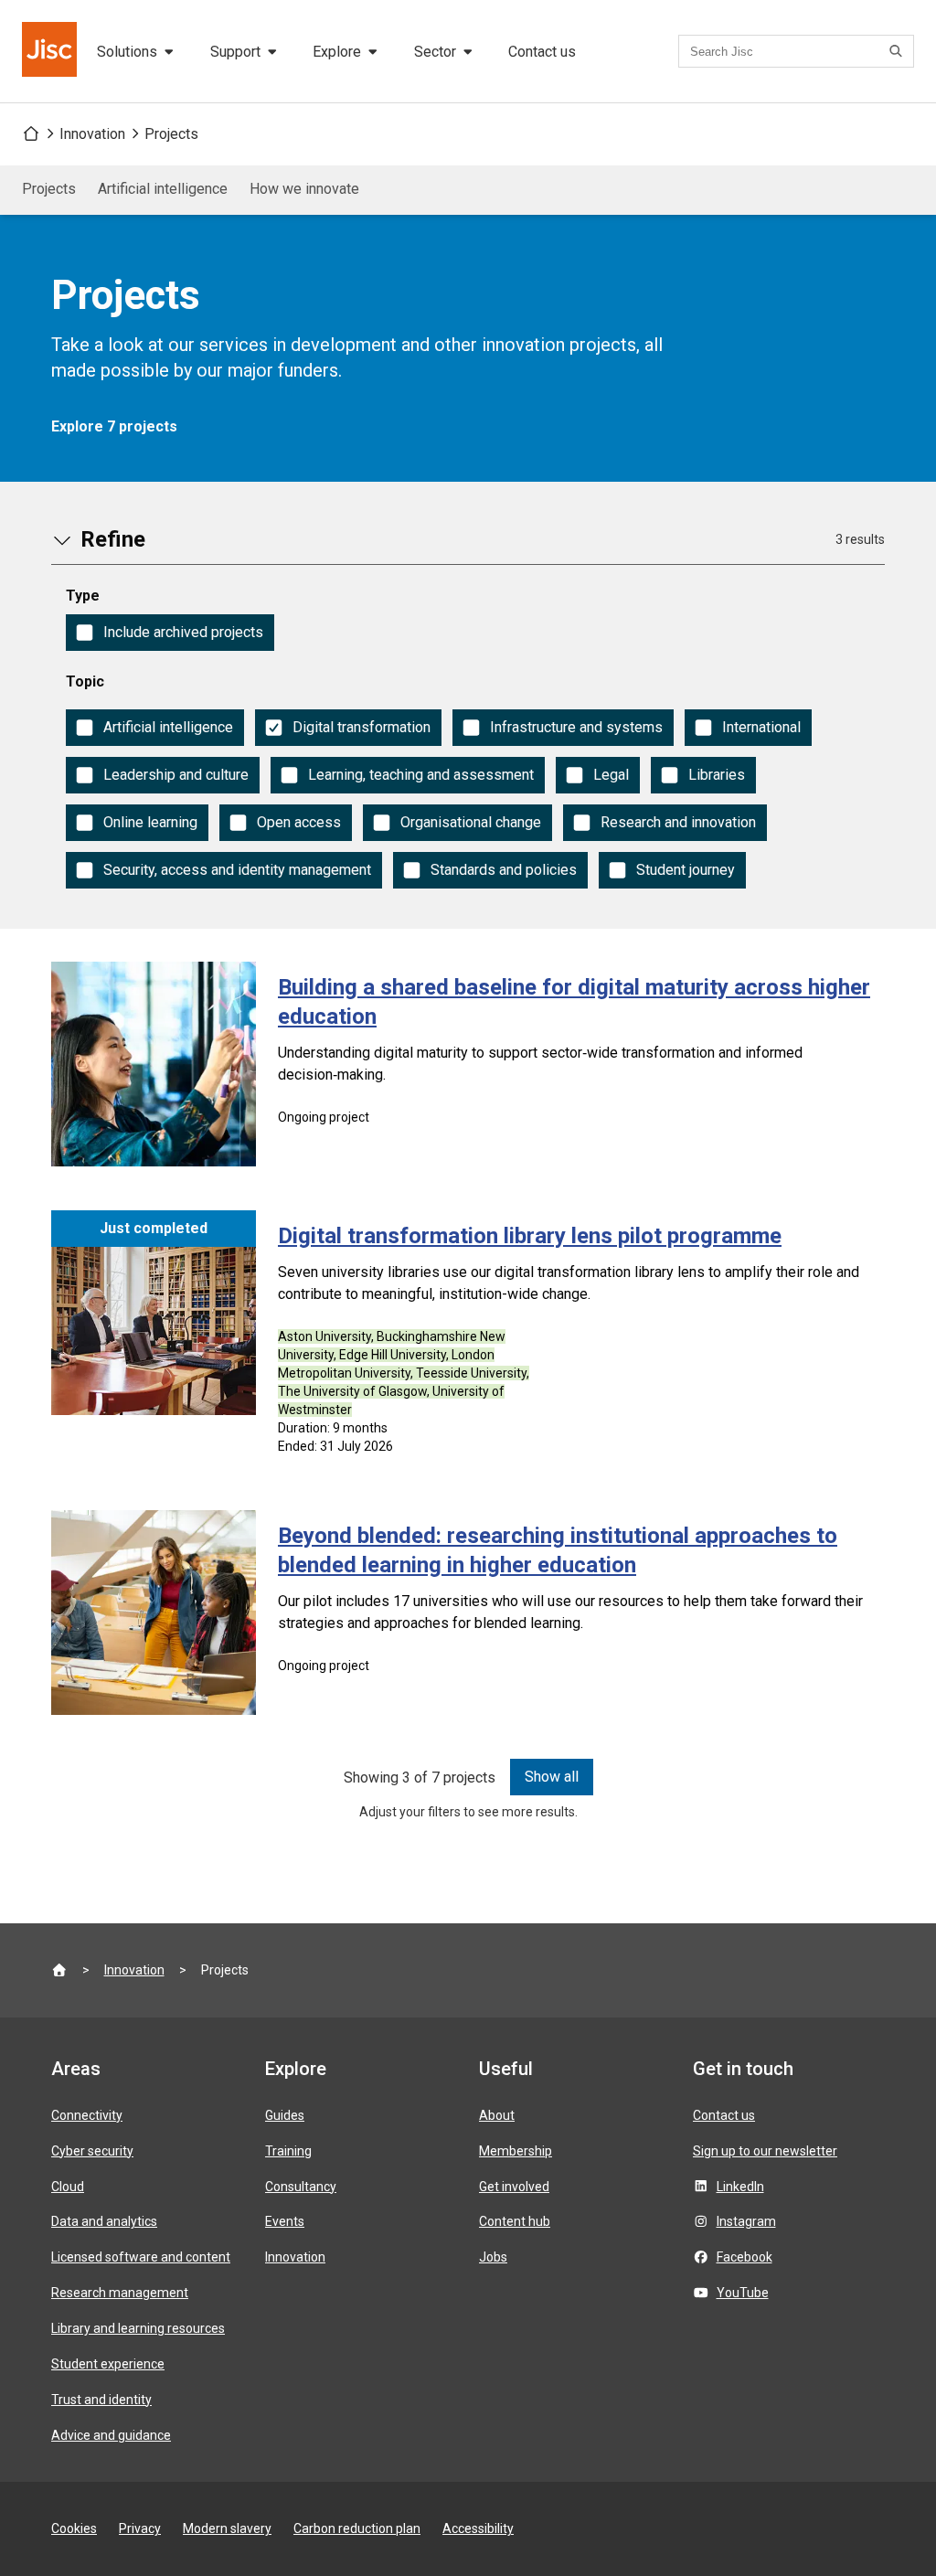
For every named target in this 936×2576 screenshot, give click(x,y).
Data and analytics (104, 2221)
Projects (171, 134)
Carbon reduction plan (357, 2528)
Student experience (108, 2364)
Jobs (493, 2257)
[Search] (899, 51)
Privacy (140, 2528)
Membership (516, 2151)
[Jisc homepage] (51, 51)
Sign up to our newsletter (765, 2151)
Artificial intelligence (163, 189)
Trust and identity (101, 2400)
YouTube (743, 2293)
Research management (120, 2293)
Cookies (74, 2528)
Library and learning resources (138, 2328)
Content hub (515, 2221)
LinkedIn (740, 2187)
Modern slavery (227, 2528)
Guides (285, 2115)
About (497, 2115)
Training (288, 2151)
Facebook (745, 2257)
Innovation (92, 134)
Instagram (746, 2221)
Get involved (514, 2187)
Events (285, 2221)
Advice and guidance (111, 2435)
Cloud (68, 2187)
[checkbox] (170, 633)
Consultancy (301, 2187)
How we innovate (304, 189)
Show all (552, 1777)
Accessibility (478, 2528)
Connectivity (87, 2115)
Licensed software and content (141, 2257)
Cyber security (92, 2151)
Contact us (542, 52)
